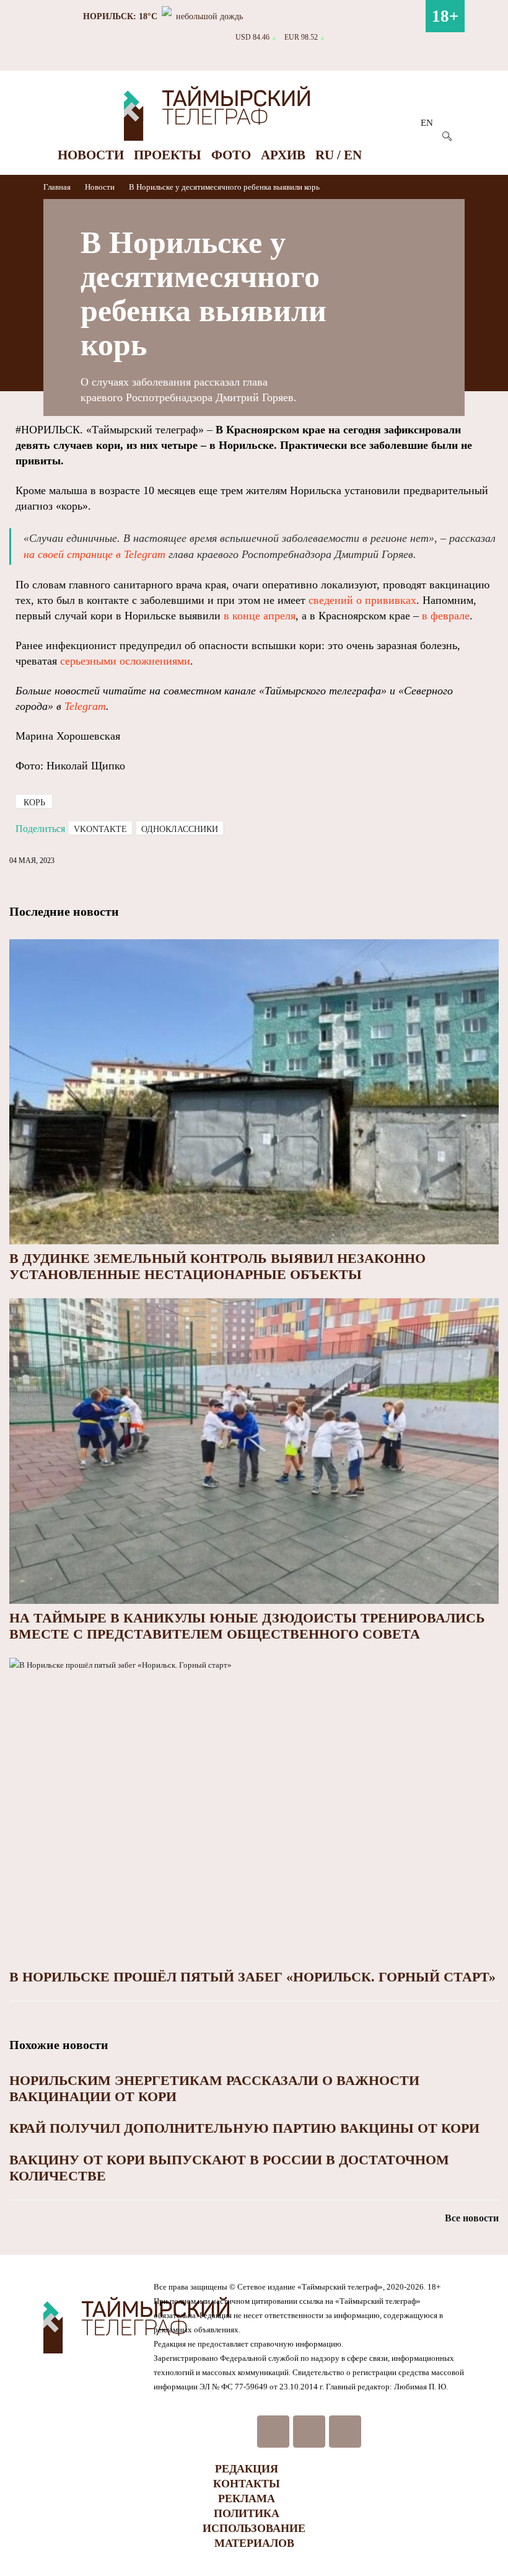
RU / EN (339, 155)
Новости (91, 155)
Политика (247, 2513)
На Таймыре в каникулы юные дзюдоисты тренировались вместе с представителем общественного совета (247, 1626)
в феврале (446, 616)
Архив (283, 155)
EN (427, 123)
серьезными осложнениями (125, 661)
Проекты (168, 155)
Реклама (247, 2499)
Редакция (247, 2469)
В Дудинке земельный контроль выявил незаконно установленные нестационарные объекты (217, 1266)
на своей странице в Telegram (94, 554)
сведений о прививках (362, 600)
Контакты (247, 2484)
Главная (58, 187)
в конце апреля (260, 616)
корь (34, 803)
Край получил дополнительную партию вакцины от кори (244, 2128)
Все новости (472, 2218)
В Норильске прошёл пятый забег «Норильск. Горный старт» (252, 1977)
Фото (231, 155)
